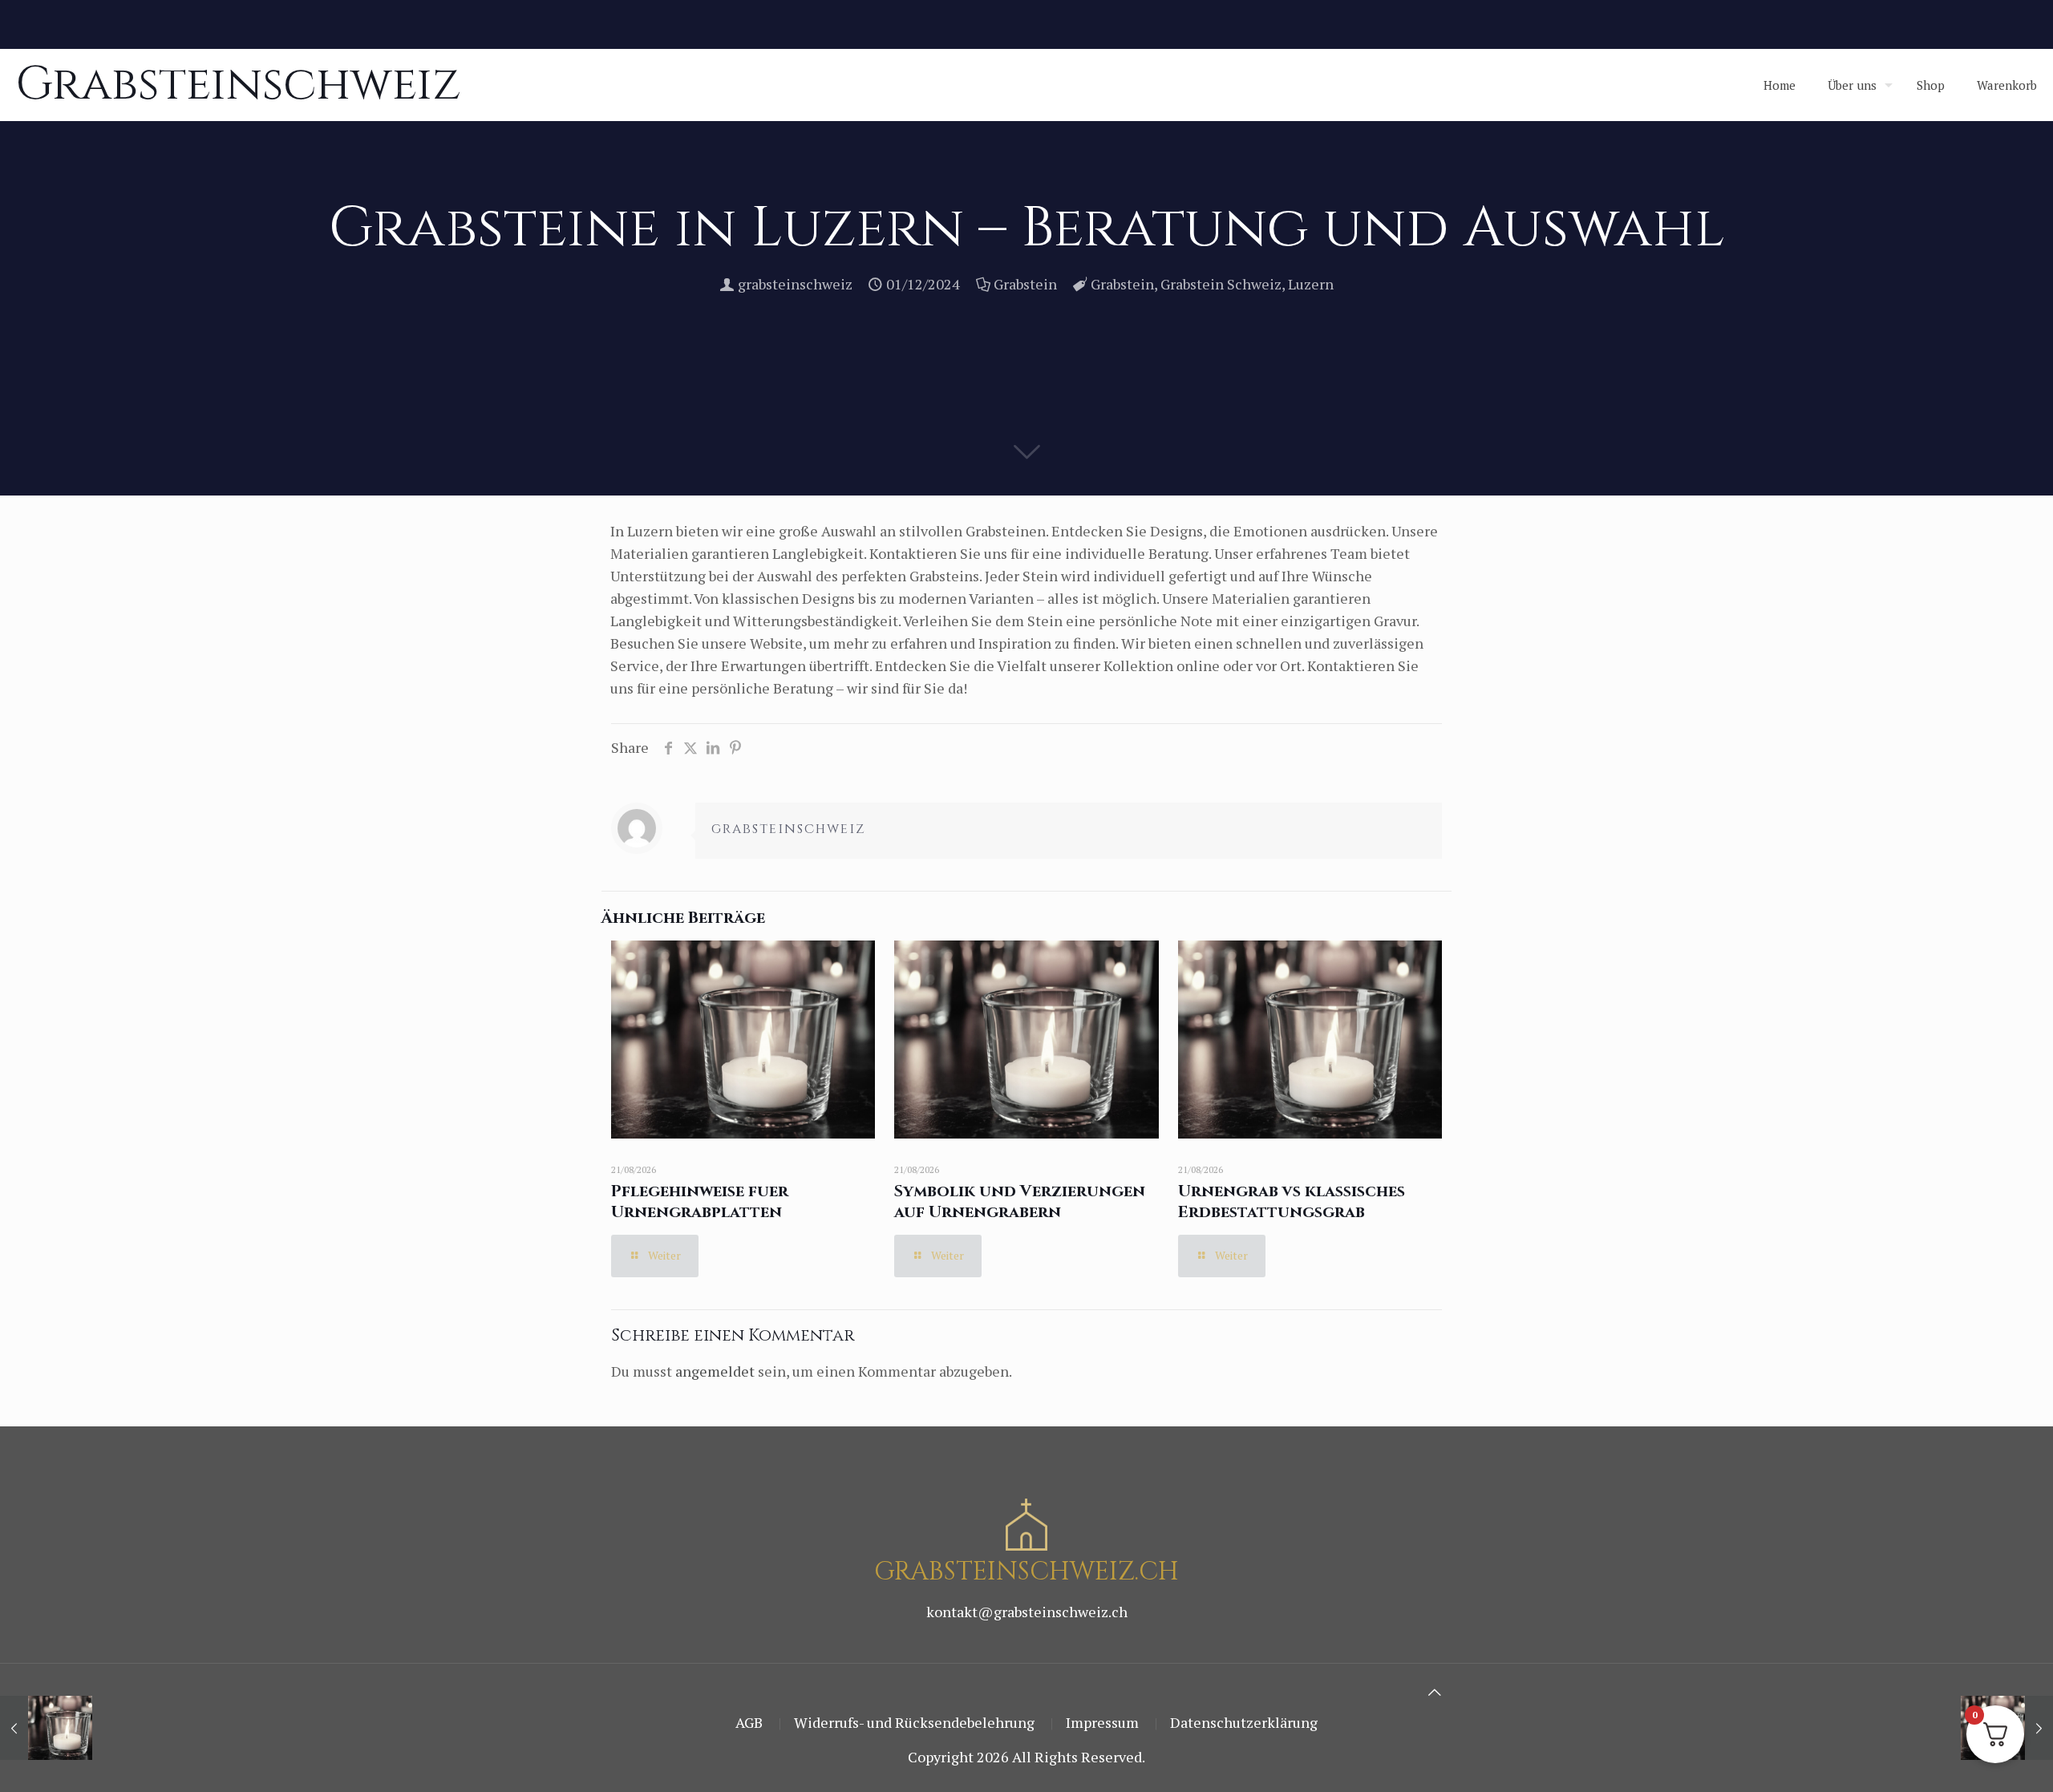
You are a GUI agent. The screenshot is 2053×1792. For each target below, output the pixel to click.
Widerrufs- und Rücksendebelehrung (914, 1722)
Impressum (1102, 1722)
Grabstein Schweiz (1221, 284)
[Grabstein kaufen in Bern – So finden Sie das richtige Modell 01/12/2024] (46, 1728)
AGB (749, 1722)
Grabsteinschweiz (239, 85)
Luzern (1311, 284)
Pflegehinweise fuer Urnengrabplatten (700, 1201)
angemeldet (715, 1371)
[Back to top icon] (1435, 1692)
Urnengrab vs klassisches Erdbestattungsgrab (1292, 1201)
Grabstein (1025, 284)
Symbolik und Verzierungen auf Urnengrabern (1020, 1201)
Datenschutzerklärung (1244, 1722)
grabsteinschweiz (795, 284)
